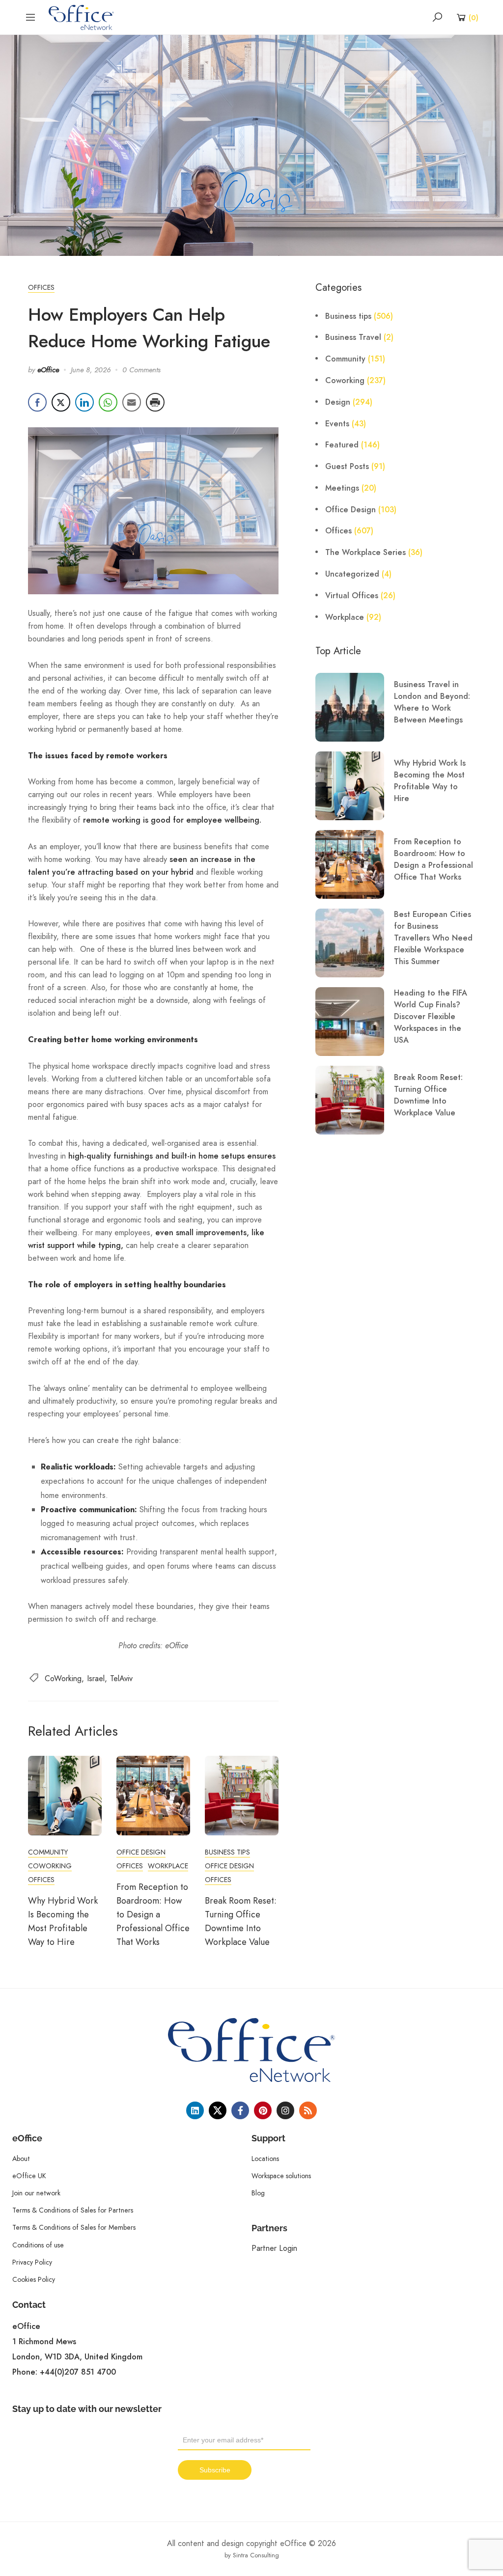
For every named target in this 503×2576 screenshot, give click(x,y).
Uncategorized (352, 574)
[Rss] (308, 2110)
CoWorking (63, 1678)
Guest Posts (347, 467)
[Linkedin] (195, 2110)
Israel (96, 1678)
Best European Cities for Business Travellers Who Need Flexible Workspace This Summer (433, 938)
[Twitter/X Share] (61, 402)
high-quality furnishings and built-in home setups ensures (172, 1156)
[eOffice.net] (81, 17)
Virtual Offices (352, 596)
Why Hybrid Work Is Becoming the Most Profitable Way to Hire (430, 781)
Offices (41, 287)
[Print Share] (155, 402)
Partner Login (274, 2248)
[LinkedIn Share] (84, 402)
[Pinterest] (263, 2110)
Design (338, 402)
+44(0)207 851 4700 (78, 2372)
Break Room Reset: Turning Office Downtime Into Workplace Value (428, 1095)
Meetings (342, 488)
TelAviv (121, 1678)
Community (48, 1852)
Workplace (168, 1866)
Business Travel (353, 337)
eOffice (48, 370)
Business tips (227, 1852)
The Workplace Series (365, 553)
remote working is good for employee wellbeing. (172, 820)
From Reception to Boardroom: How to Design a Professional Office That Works (153, 1914)
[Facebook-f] (240, 2110)
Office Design (141, 1852)
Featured (342, 445)
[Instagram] (285, 2110)
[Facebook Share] (37, 402)
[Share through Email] (132, 402)
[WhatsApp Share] (108, 402)
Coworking (50, 1866)
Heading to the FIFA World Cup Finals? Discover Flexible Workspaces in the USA (431, 1017)
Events (337, 424)
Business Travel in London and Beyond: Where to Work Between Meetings (432, 702)
